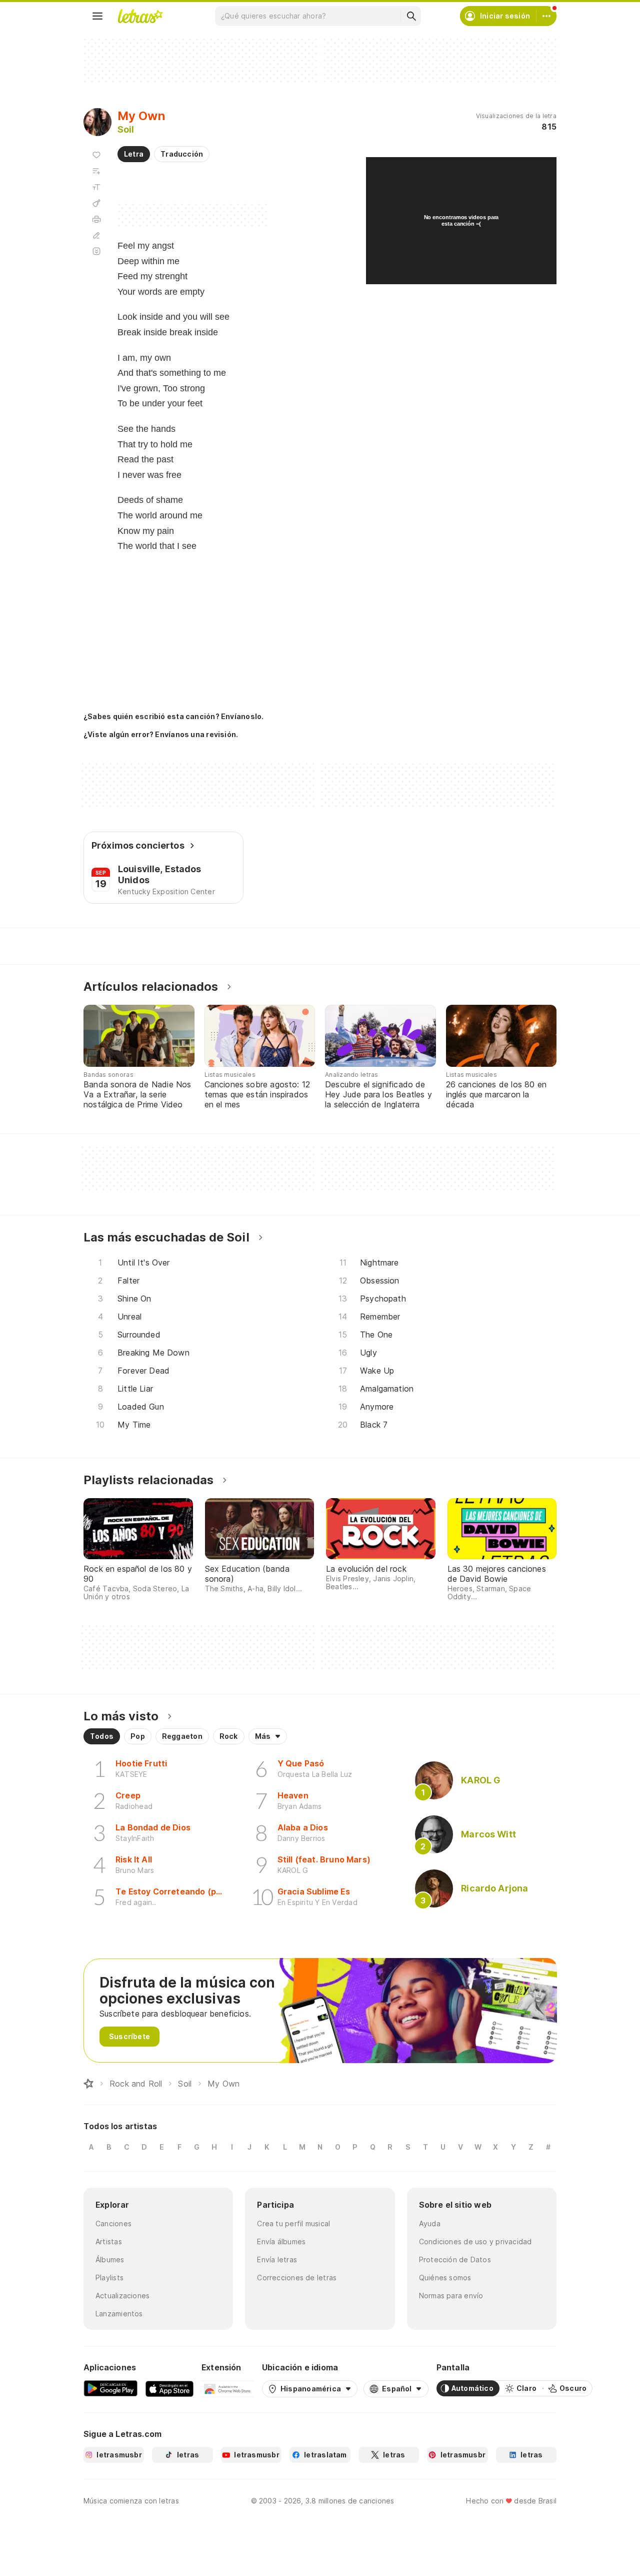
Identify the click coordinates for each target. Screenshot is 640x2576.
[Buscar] (411, 16)
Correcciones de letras (297, 2278)
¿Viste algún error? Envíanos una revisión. (161, 735)
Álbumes (110, 2260)
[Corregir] (96, 235)
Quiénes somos (445, 2278)
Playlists (109, 2278)
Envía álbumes (281, 2241)
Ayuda (430, 2223)
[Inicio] (88, 2084)
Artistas (109, 2241)
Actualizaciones (122, 2296)
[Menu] (97, 16)
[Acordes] (96, 203)
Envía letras (277, 2260)
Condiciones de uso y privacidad (475, 2241)
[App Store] (169, 2388)
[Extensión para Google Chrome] (228, 2388)
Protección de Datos (455, 2260)
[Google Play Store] (110, 2388)
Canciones (113, 2223)
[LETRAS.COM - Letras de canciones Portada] (140, 16)
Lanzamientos (119, 2314)
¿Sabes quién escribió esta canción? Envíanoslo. (173, 716)
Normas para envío (451, 2296)
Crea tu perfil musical (293, 2223)
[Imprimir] (96, 219)
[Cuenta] (546, 16)
